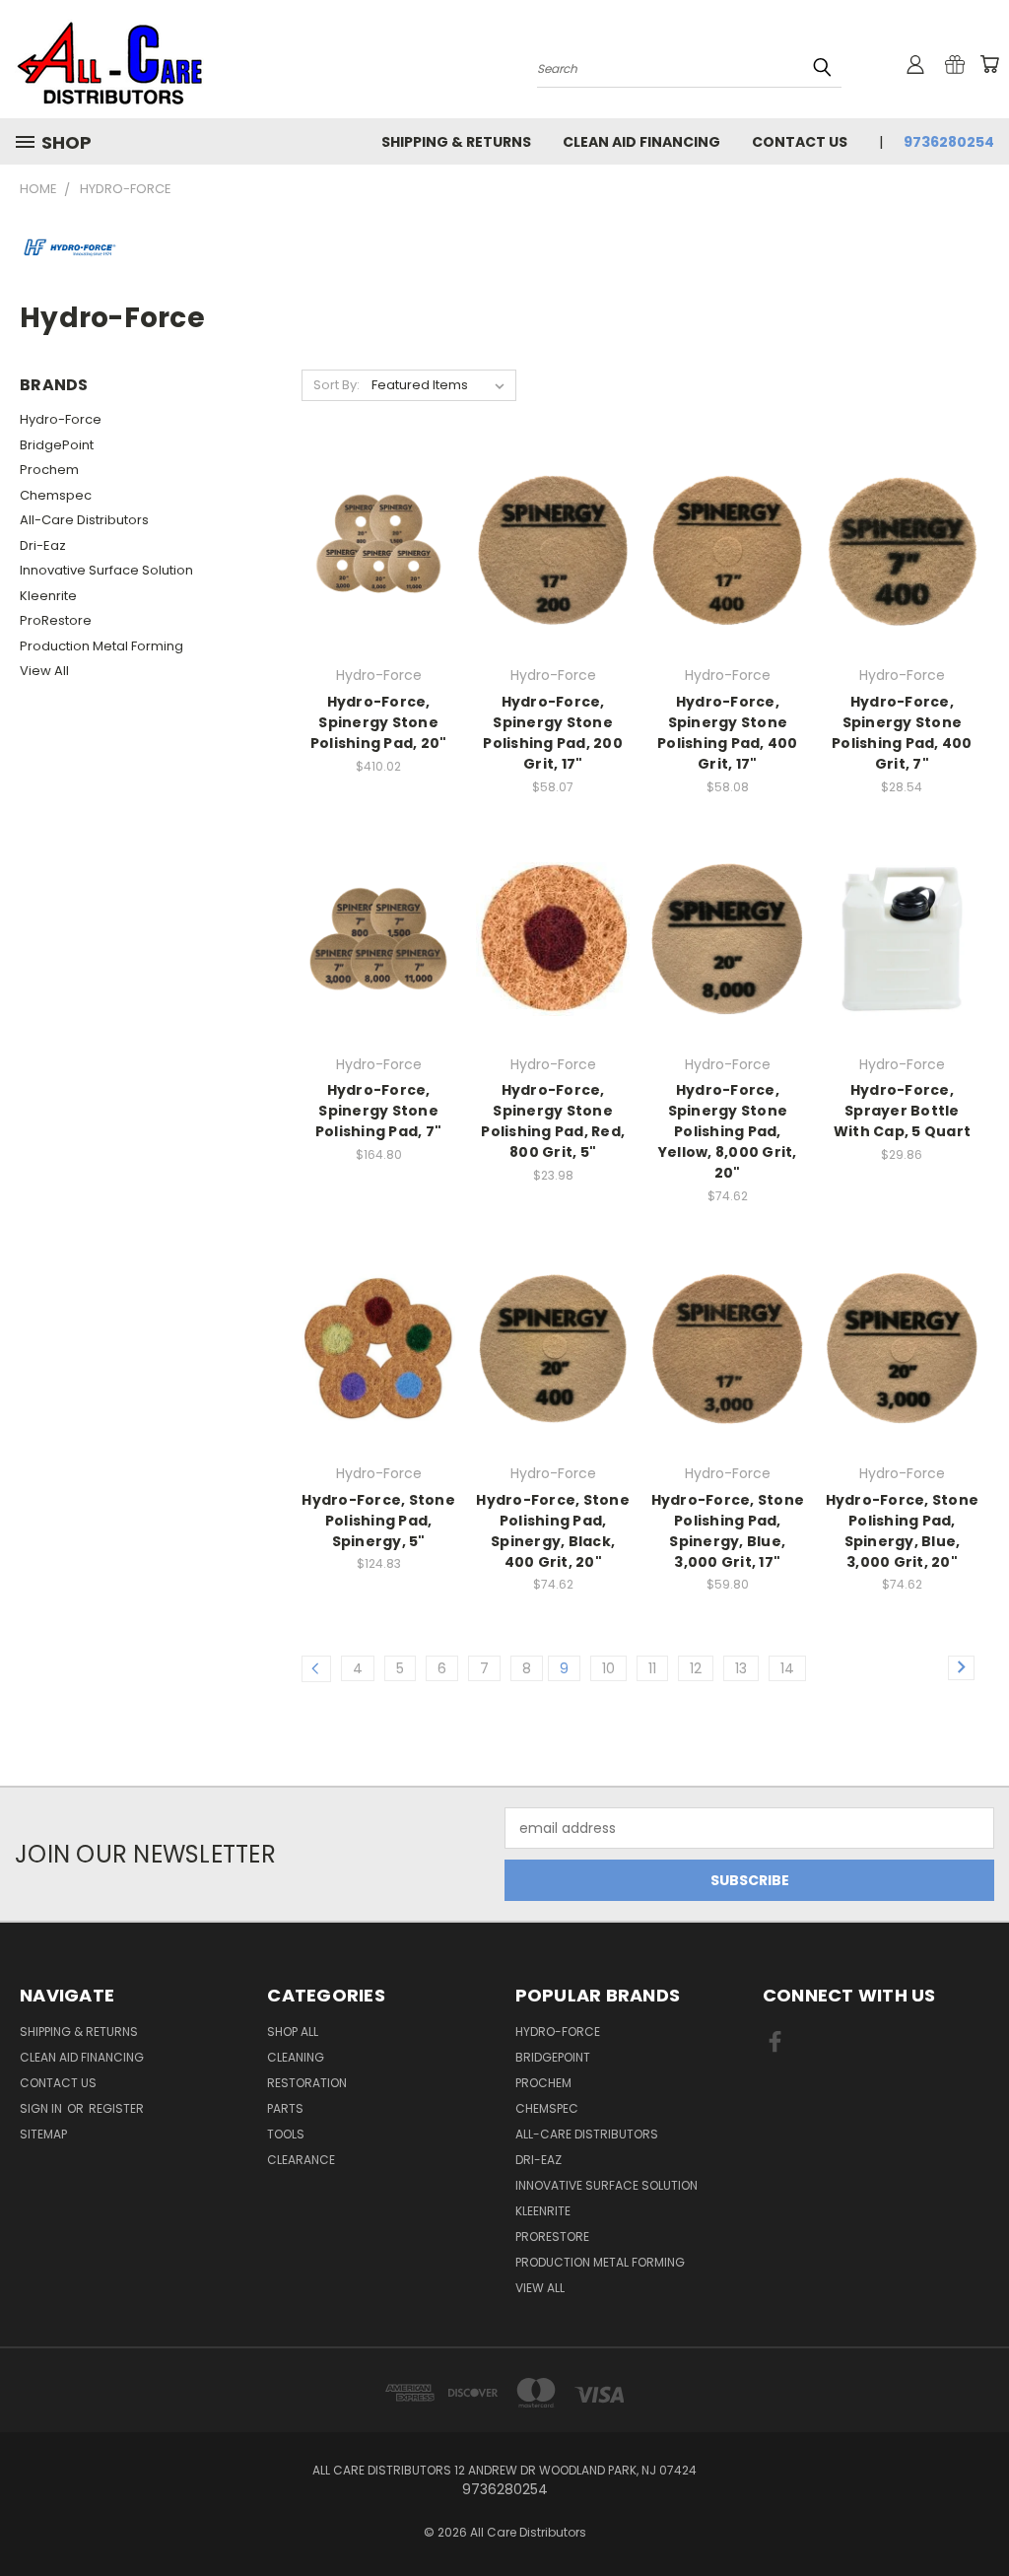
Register (116, 2108)
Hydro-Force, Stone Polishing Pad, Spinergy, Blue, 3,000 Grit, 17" (728, 1531)
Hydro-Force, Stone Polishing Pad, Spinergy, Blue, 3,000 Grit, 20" (903, 1531)
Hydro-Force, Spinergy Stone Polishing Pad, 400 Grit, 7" (902, 733)
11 (652, 1668)
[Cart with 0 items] (989, 64)
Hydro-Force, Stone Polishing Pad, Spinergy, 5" (378, 1521)
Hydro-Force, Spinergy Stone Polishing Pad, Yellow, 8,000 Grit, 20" (728, 1131)
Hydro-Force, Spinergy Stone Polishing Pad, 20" (379, 722)
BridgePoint (57, 445)
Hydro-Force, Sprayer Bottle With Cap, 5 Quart (902, 1111)
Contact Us (800, 142)
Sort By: (336, 385)
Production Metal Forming (101, 646)
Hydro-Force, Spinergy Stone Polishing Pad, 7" (378, 1111)
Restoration (307, 2083)
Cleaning (296, 2057)
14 (787, 1668)
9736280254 (949, 142)
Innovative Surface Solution (106, 570)
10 (608, 1668)
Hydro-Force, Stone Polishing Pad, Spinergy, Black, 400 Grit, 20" (553, 1531)
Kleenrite (48, 596)
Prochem (49, 470)
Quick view (378, 510)
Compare (372, 548)
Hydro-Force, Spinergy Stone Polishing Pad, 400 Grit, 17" (728, 733)
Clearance (301, 2160)
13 (741, 1668)
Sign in (42, 2108)
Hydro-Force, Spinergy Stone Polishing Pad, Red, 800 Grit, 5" (553, 1121)
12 (696, 1668)
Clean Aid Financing (641, 142)
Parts (285, 2108)
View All (44, 671)
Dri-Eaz (43, 545)
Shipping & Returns (456, 142)
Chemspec (56, 495)
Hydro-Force (61, 419)
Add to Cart (379, 585)
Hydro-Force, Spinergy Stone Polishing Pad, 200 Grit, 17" (553, 733)
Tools (286, 2134)
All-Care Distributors (84, 520)
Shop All (293, 2032)
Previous (979, 2514)
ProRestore (56, 620)
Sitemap (43, 2134)
